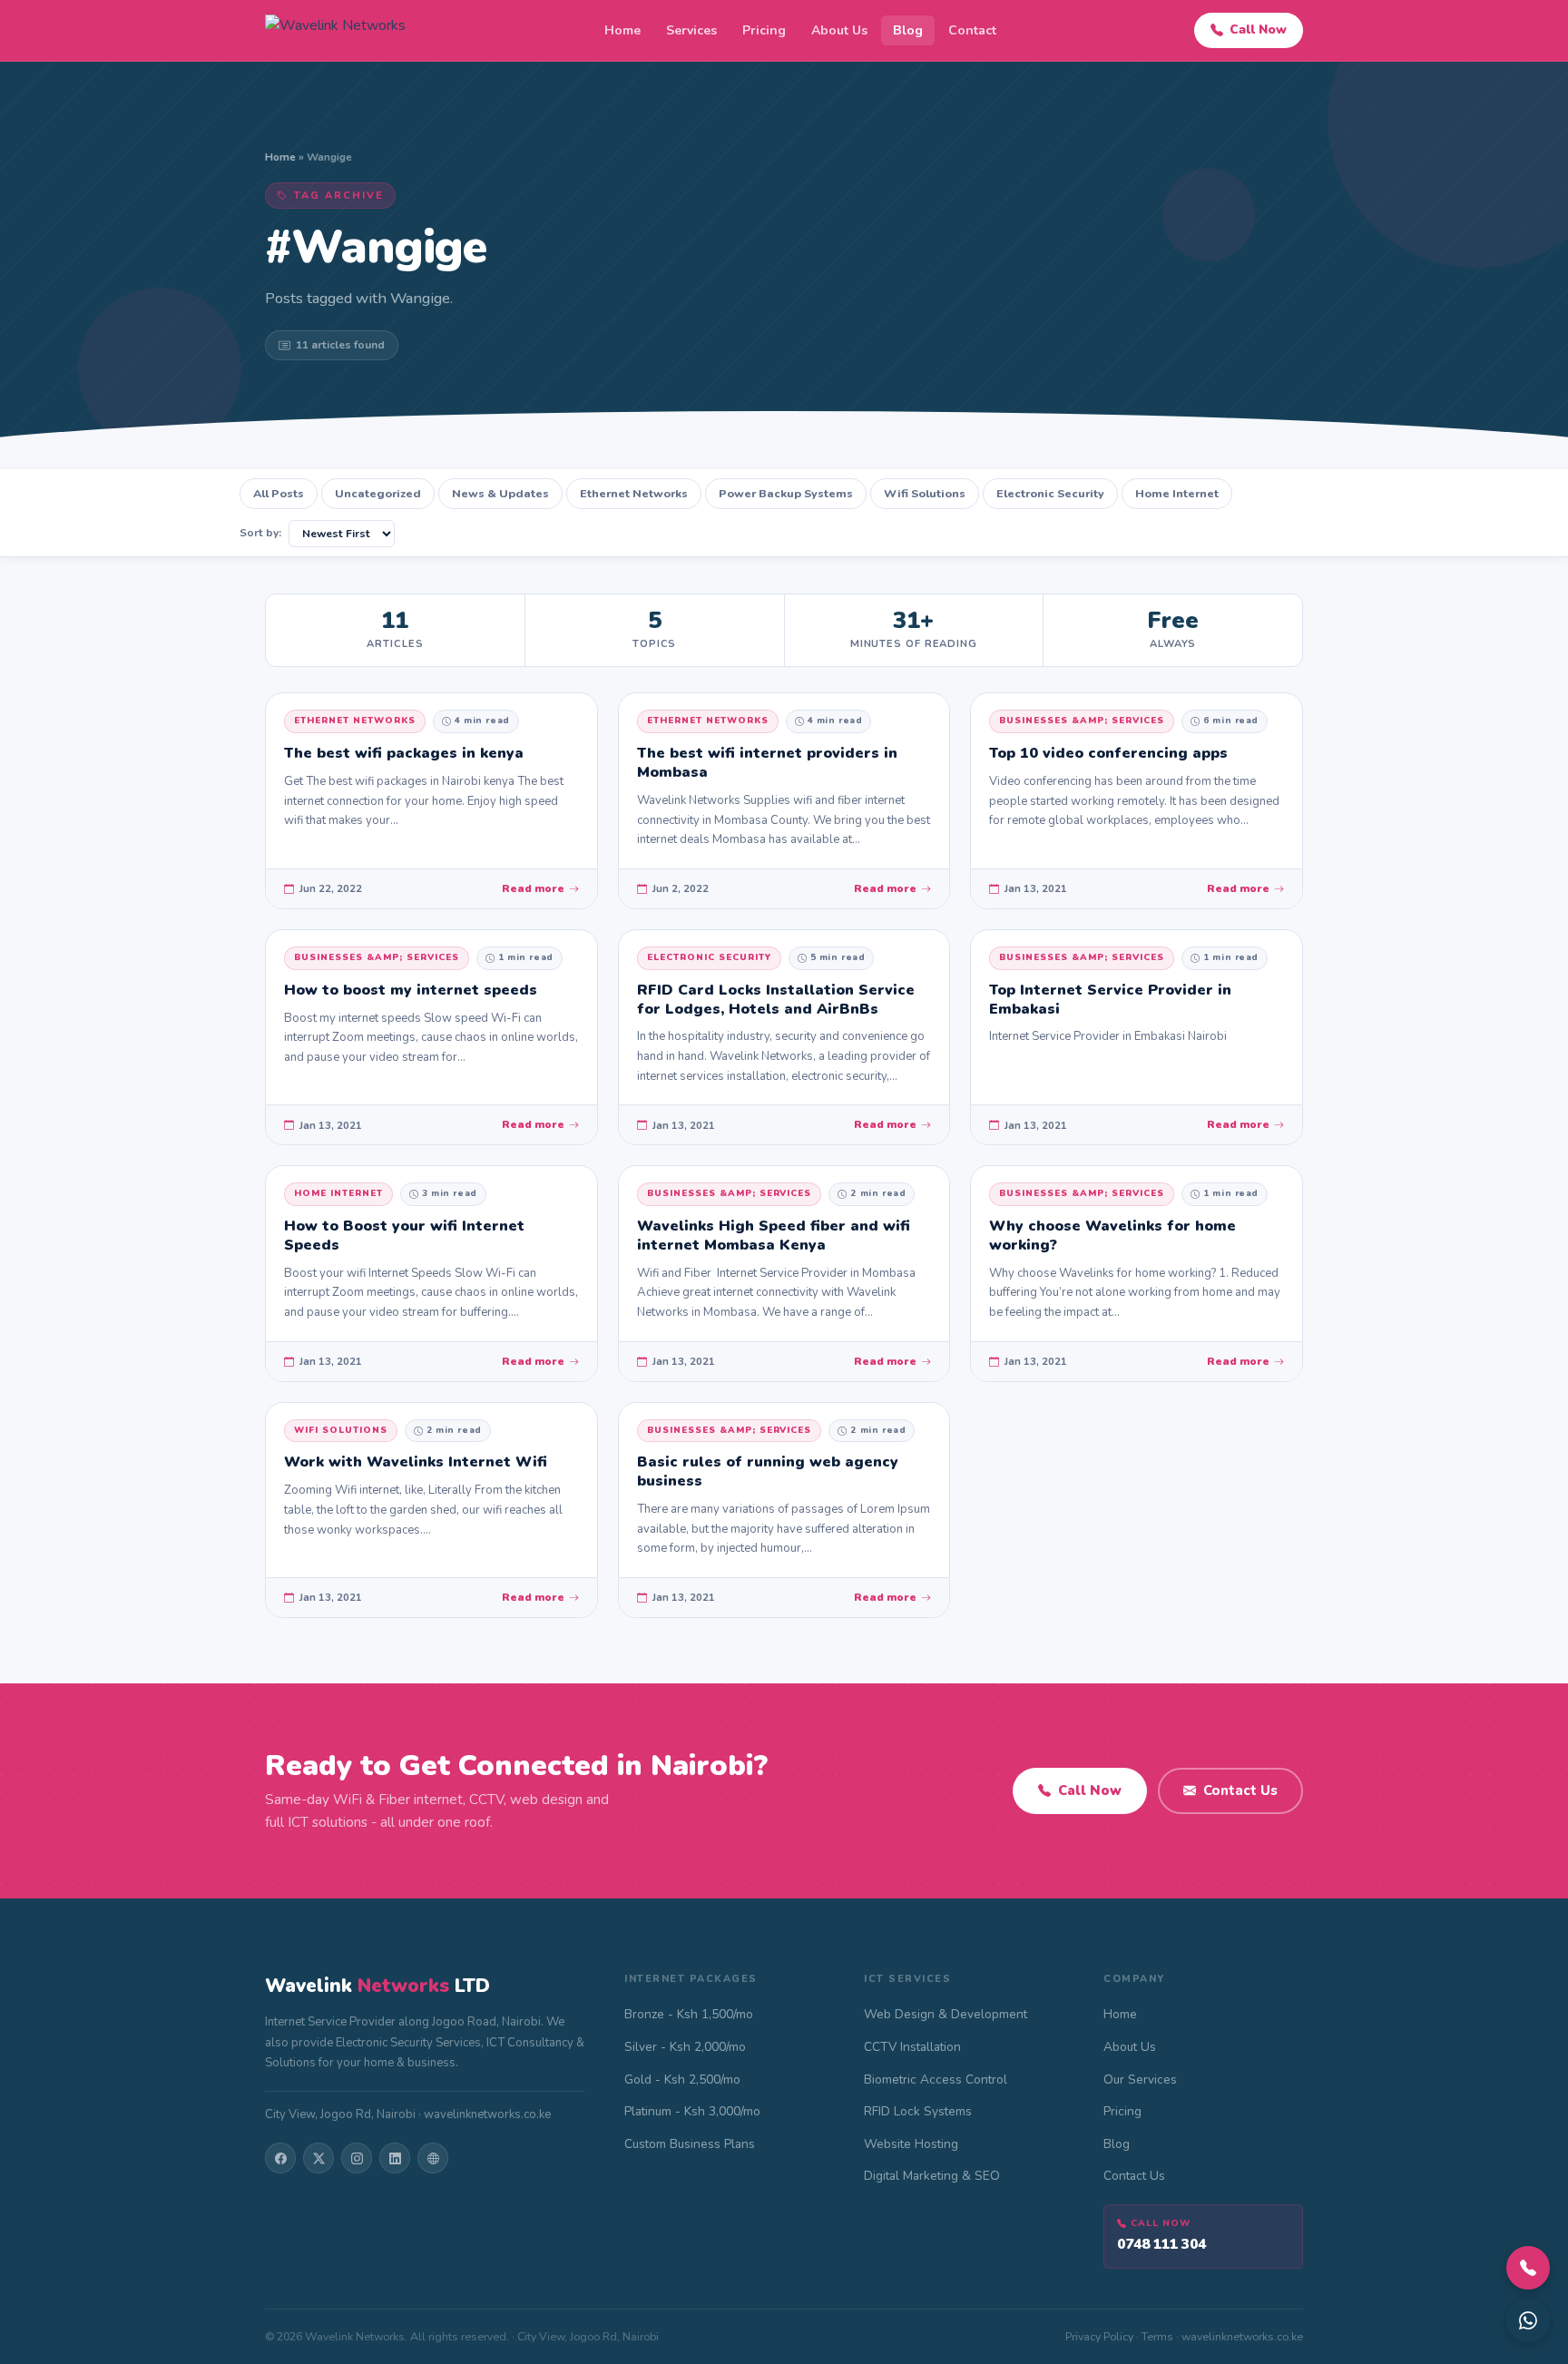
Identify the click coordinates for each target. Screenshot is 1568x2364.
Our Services (1140, 2080)
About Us (839, 30)
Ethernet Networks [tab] (634, 493)
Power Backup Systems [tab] (786, 493)
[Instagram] (357, 2158)
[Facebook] (280, 2158)
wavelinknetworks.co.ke (1242, 2336)
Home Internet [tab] (1177, 493)
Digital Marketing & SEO (932, 2176)
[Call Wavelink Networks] (1528, 2268)
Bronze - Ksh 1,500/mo (689, 2014)
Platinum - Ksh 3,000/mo (692, 2111)
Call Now (1258, 29)
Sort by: (260, 533)
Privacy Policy (1099, 2336)
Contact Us (1240, 1790)
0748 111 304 (1161, 2244)
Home (622, 30)
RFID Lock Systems (918, 2111)
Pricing (764, 30)
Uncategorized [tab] (378, 493)
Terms (1157, 2336)
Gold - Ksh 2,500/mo (682, 2080)
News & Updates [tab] (500, 493)
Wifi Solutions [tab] (925, 493)
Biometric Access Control (936, 2080)
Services (691, 30)
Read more (533, 888)
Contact (972, 30)
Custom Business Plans (690, 2144)
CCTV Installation (912, 2047)
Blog (908, 30)
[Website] (433, 2158)
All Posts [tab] (279, 493)
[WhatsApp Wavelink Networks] (1528, 2320)
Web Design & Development (946, 2014)
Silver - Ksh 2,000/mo (685, 2047)
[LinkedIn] (395, 2158)
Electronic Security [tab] (1050, 493)
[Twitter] (318, 2158)
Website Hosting (911, 2144)
